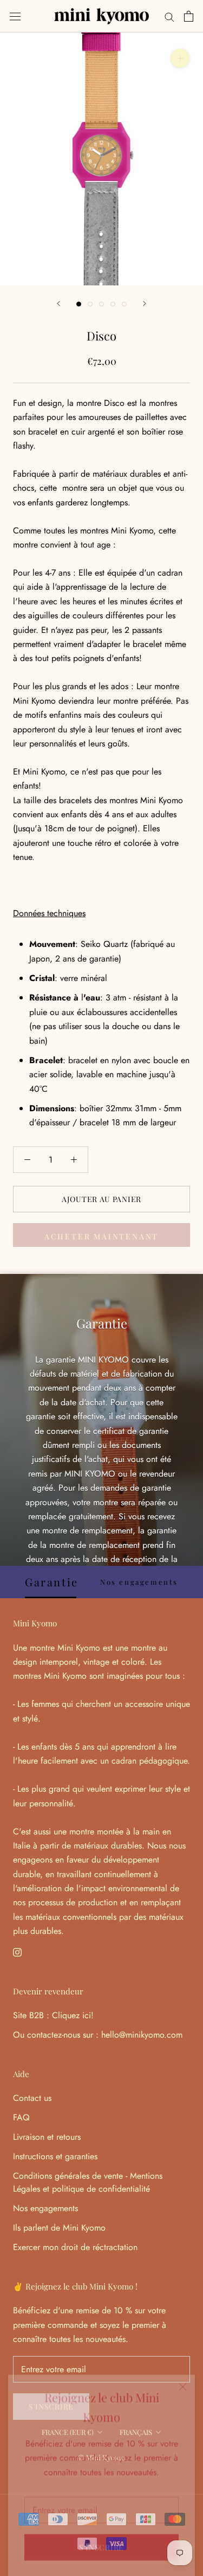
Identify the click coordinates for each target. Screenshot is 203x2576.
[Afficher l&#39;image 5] (124, 304)
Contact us (32, 2098)
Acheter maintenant (101, 1236)
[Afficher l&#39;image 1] (79, 304)
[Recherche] (169, 16)
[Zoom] (180, 58)
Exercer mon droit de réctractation (75, 2247)
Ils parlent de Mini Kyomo (59, 2228)
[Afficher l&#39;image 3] (101, 304)
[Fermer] (183, 2378)
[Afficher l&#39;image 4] (113, 304)
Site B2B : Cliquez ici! (53, 2015)
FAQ (21, 2117)
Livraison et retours (47, 2137)
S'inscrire (101, 2538)
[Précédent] (58, 303)
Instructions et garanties (55, 2156)
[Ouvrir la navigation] (15, 16)
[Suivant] (145, 303)
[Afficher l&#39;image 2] (90, 304)
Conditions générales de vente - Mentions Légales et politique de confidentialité (88, 2182)
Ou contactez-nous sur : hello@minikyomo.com (98, 2035)
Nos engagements (45, 2208)
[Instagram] (17, 1952)
